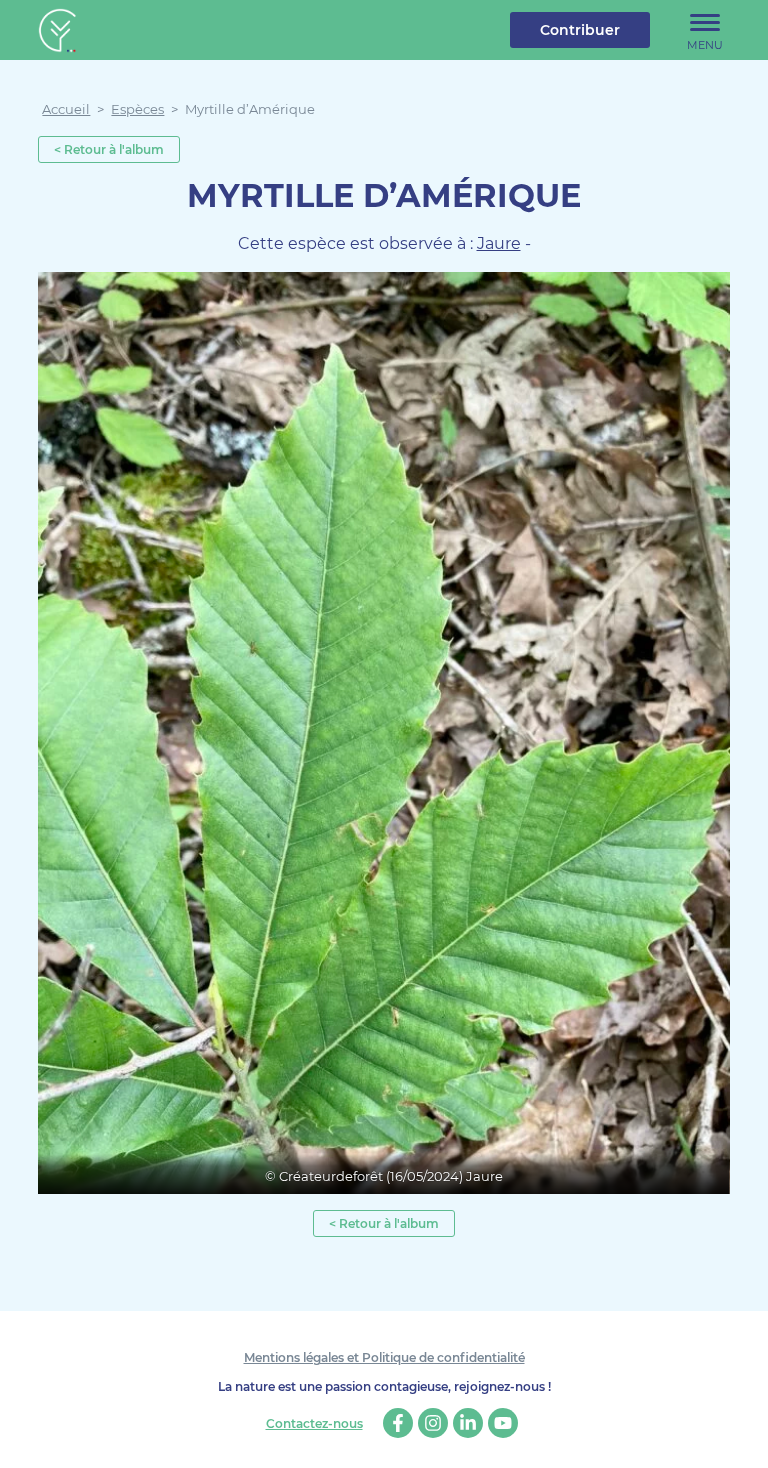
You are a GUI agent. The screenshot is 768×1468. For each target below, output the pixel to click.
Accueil (66, 109)
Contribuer (580, 30)
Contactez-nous (314, 1424)
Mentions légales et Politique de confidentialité (384, 1357)
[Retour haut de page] (738, 1438)
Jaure (499, 243)
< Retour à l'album (109, 149)
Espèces (137, 109)
